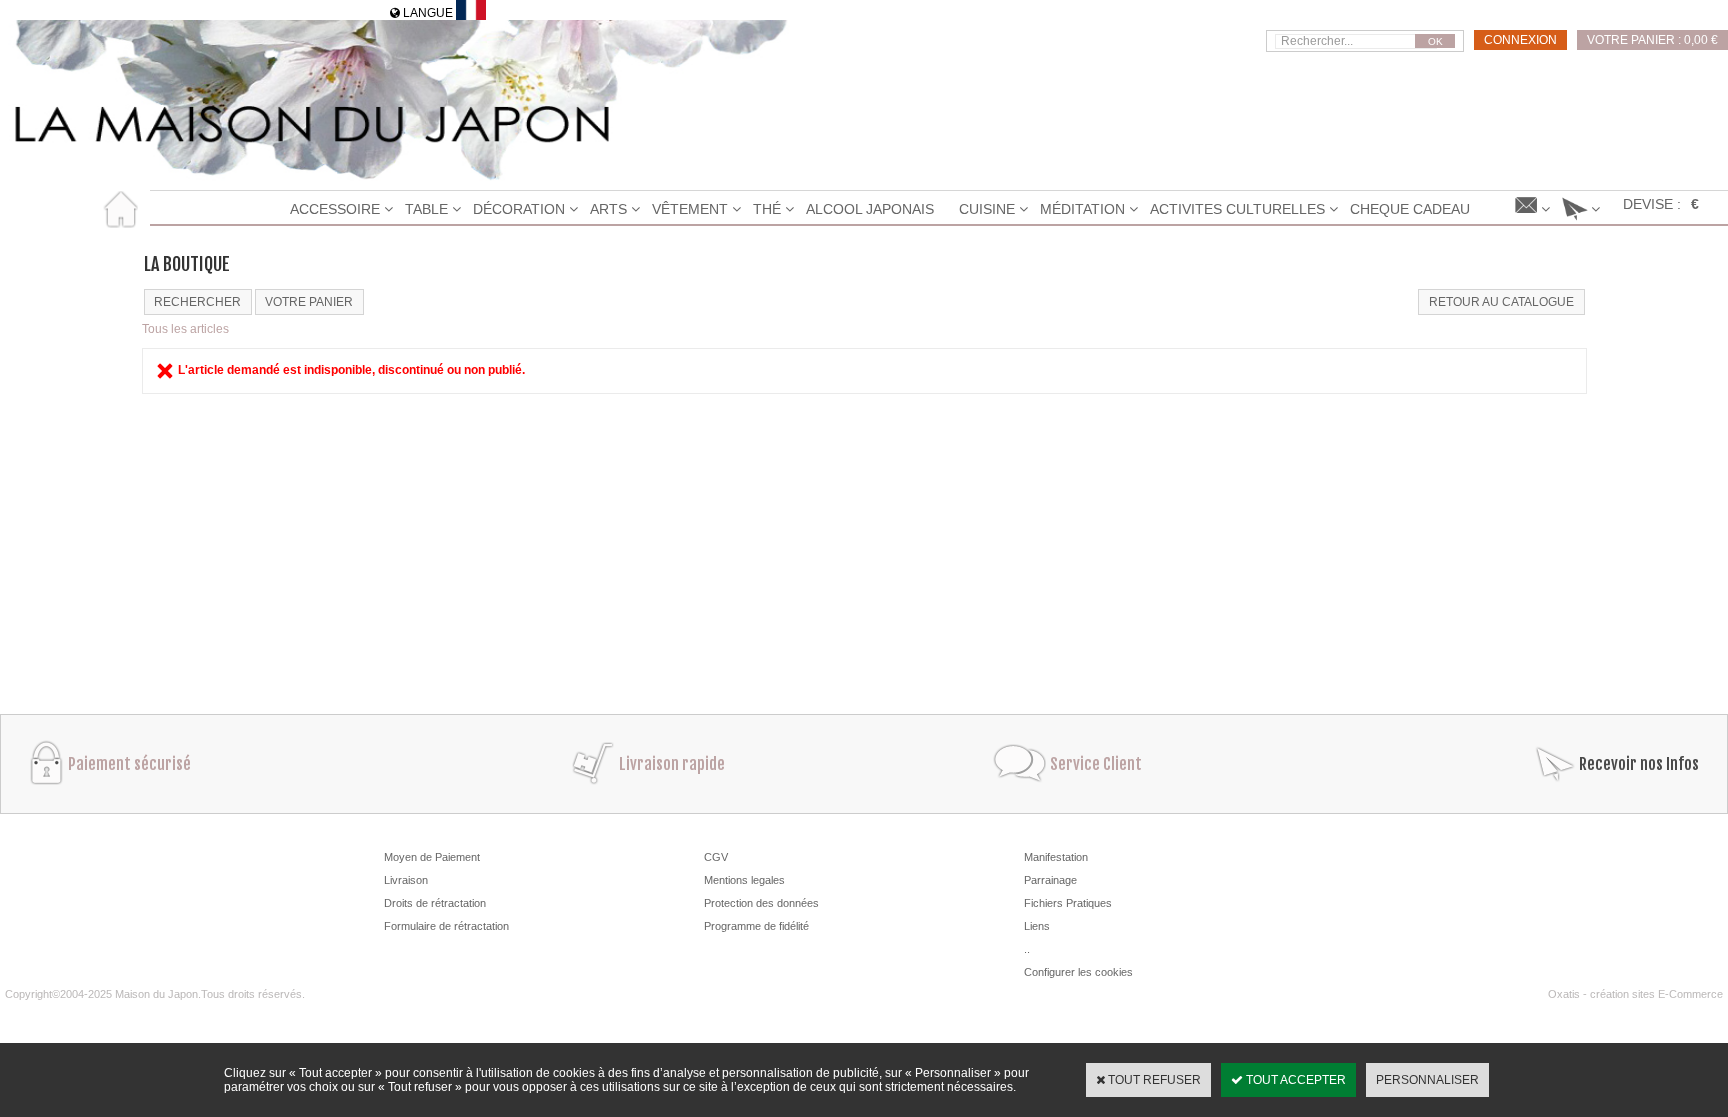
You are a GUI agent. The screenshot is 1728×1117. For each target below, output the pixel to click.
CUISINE (987, 209)
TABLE (426, 209)
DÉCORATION (519, 209)
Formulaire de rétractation (446, 926)
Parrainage (1050, 880)
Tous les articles (185, 329)
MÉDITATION (1082, 209)
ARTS (608, 209)
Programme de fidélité (756, 926)
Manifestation (1056, 857)
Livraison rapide (672, 764)
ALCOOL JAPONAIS (870, 209)
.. (1027, 949)
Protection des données (761, 903)
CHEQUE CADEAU (1410, 209)
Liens (1037, 926)
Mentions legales (744, 880)
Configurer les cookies (1078, 972)
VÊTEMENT (690, 209)
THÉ (767, 209)
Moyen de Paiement (432, 857)
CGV (716, 857)
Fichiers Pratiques (1068, 903)
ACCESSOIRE (335, 209)
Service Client (1096, 764)
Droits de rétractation (435, 903)
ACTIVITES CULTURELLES (1237, 209)
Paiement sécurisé (129, 764)
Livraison (406, 880)
